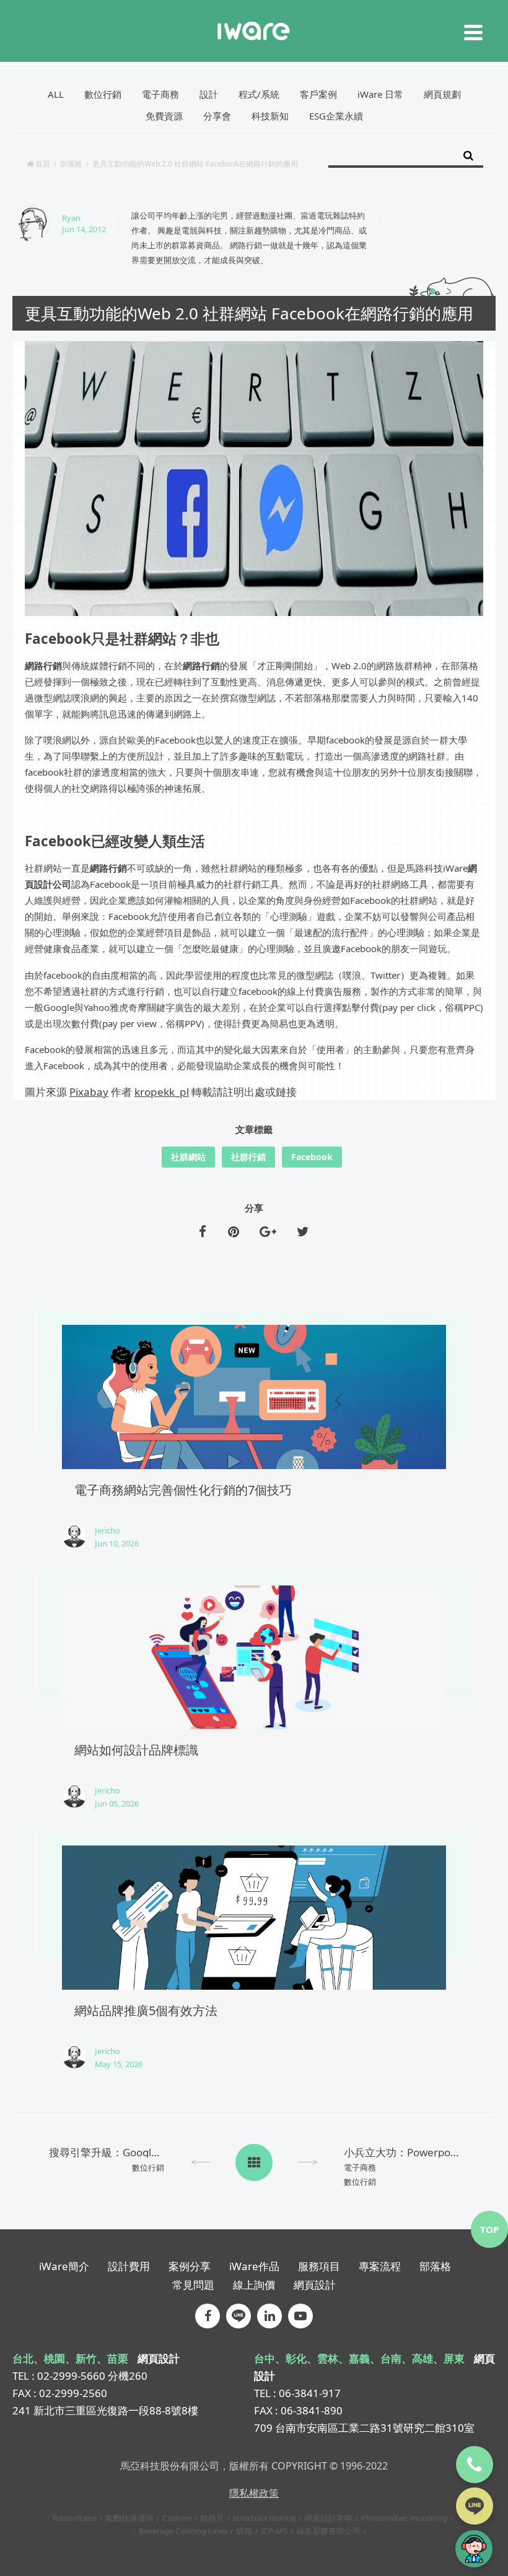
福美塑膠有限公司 (328, 2531)
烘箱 (244, 2531)
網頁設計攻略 (328, 2518)
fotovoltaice (75, 2518)
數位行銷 (103, 94)
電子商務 (160, 94)
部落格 (71, 164)
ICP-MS (274, 2531)
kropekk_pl (162, 1092)
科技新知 (270, 116)
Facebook (312, 1157)
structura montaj (264, 2518)
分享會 (217, 116)
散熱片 (212, 2518)
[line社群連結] (239, 2316)
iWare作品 (254, 2266)
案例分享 (190, 2266)
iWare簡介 (64, 2266)
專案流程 (380, 2266)
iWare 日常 (380, 94)
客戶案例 (318, 94)
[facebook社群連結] (208, 2316)
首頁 (43, 164)
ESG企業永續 (336, 116)
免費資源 (164, 116)
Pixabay (89, 1092)
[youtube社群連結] (300, 2316)
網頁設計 (315, 2285)
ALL (56, 94)
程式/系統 (259, 94)
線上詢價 (254, 2285)
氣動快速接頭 (129, 2518)
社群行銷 (248, 1157)
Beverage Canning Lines (183, 2531)
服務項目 (319, 2266)
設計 (209, 94)
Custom (177, 2518)
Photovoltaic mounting (404, 2518)
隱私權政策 (254, 2493)
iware (254, 31)
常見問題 (193, 2285)
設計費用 (129, 2266)
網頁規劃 (442, 94)
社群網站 (188, 1157)
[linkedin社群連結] (269, 2316)
